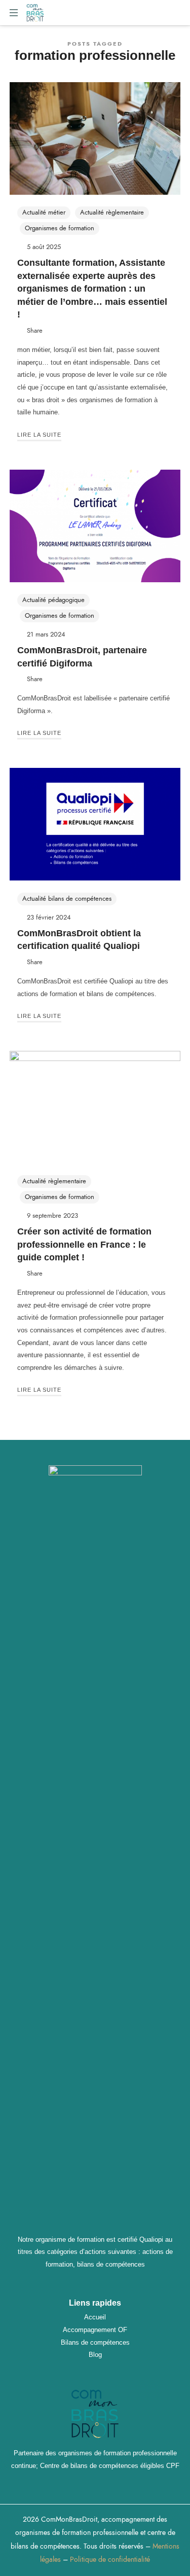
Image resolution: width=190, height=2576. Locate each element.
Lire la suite (39, 435)
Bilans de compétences (95, 2342)
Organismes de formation (60, 228)
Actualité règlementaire (112, 213)
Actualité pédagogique (53, 600)
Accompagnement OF (95, 2330)
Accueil (95, 2317)
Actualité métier (44, 213)
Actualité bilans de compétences (67, 899)
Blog (95, 2355)
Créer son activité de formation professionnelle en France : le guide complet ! (84, 1244)
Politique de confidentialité (110, 2560)
